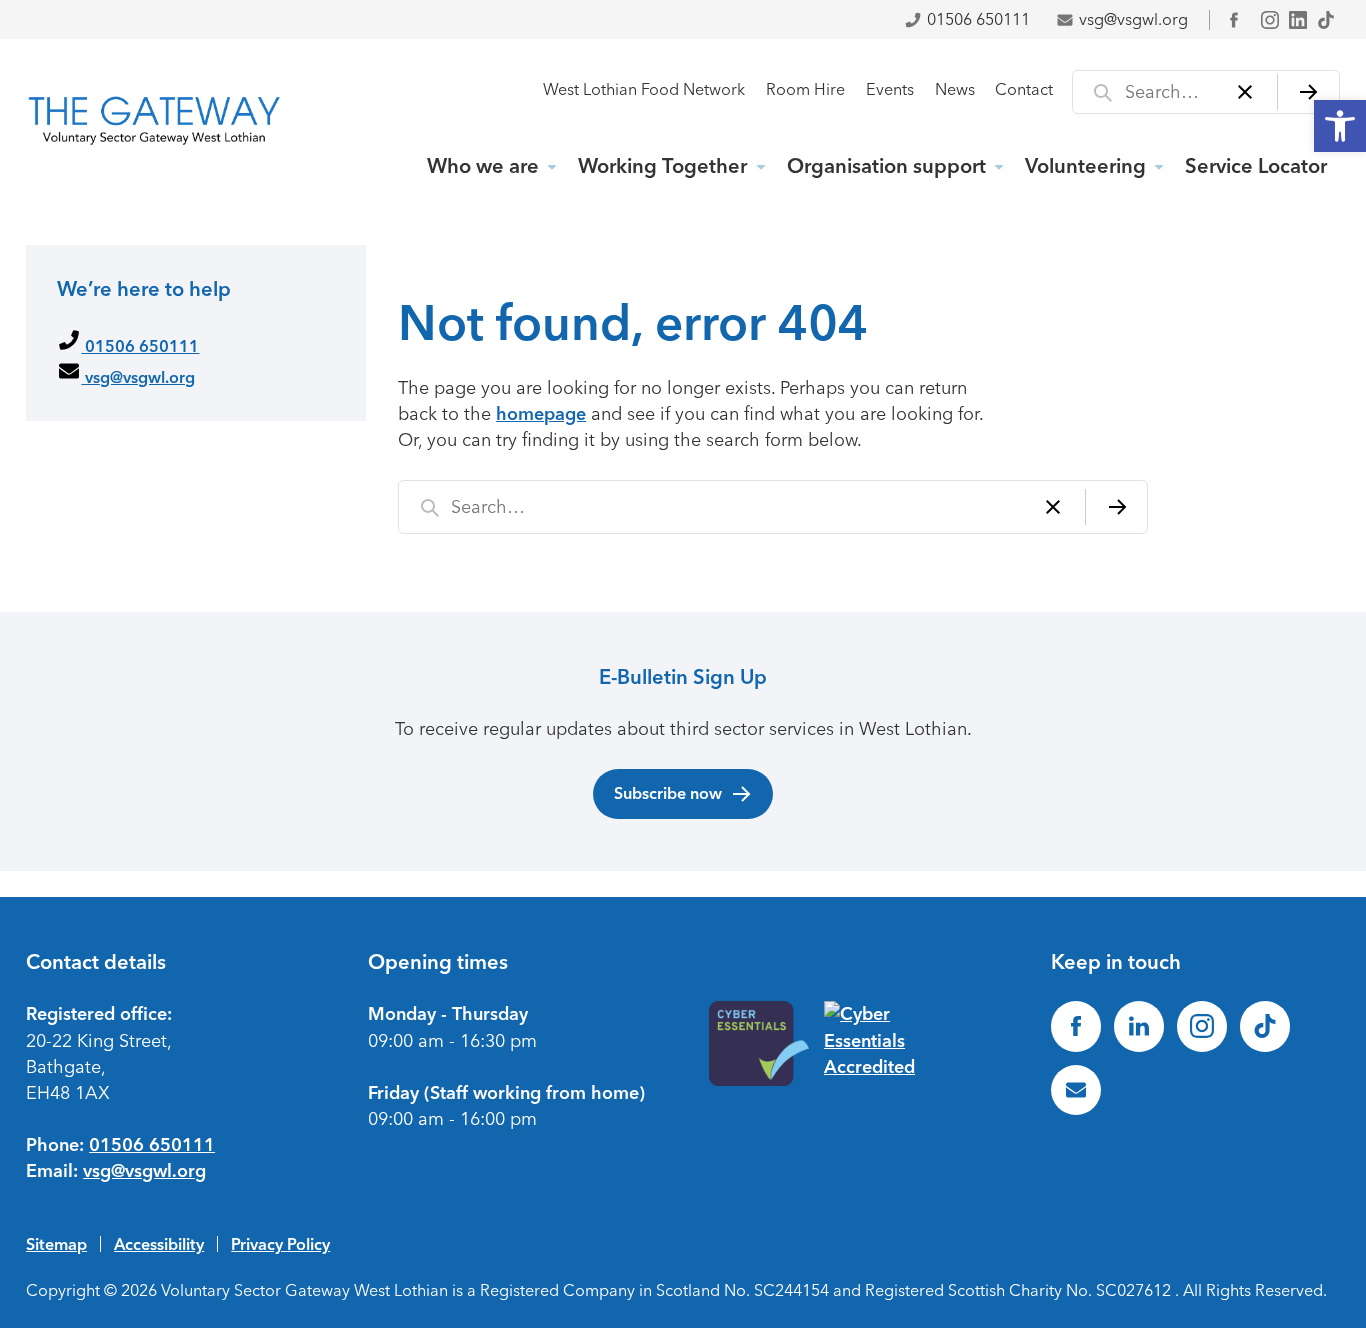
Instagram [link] (1270, 20)
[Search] (1308, 92)
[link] (1340, 126)
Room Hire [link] (805, 89)
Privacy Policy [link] (280, 1244)
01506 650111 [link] (978, 19)
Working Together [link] (662, 166)
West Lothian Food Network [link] (644, 89)
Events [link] (890, 89)
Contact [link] (1024, 89)
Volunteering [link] (1085, 166)
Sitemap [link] (56, 1244)
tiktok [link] (1326, 20)
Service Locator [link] (1256, 166)
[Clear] (1245, 92)
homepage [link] (541, 414)
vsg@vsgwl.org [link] (1133, 19)
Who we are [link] (483, 166)
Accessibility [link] (159, 1244)
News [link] (955, 89)
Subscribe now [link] (668, 793)
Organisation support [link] (886, 166)
